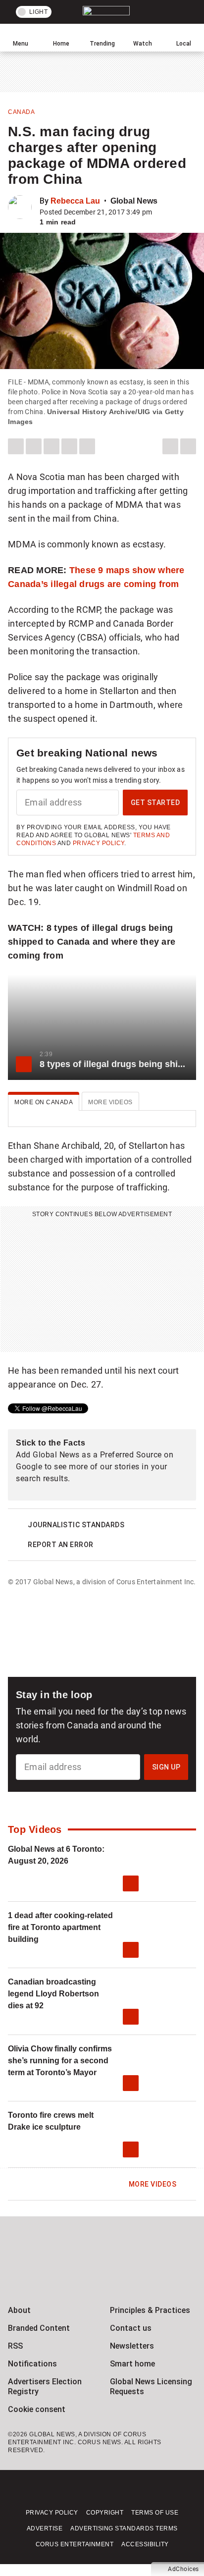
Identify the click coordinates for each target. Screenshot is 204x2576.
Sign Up (166, 1767)
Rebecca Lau (75, 201)
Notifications (32, 2364)
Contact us (131, 2328)
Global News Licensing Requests (151, 2387)
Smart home (132, 2364)
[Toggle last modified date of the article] (159, 212)
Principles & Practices (150, 2310)
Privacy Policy (99, 843)
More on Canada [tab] (44, 1102)
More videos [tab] (110, 1102)
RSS (15, 2346)
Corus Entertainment (75, 2544)
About (19, 2310)
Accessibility (145, 2544)
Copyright (105, 2513)
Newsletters (132, 2346)
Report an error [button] (61, 1545)
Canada (21, 112)
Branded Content (39, 2328)
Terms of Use (155, 2513)
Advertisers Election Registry (45, 2387)
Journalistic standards (76, 1525)
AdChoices (183, 2569)
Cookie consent (37, 2409)
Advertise (45, 2528)
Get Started (155, 803)
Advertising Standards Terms (124, 2528)
